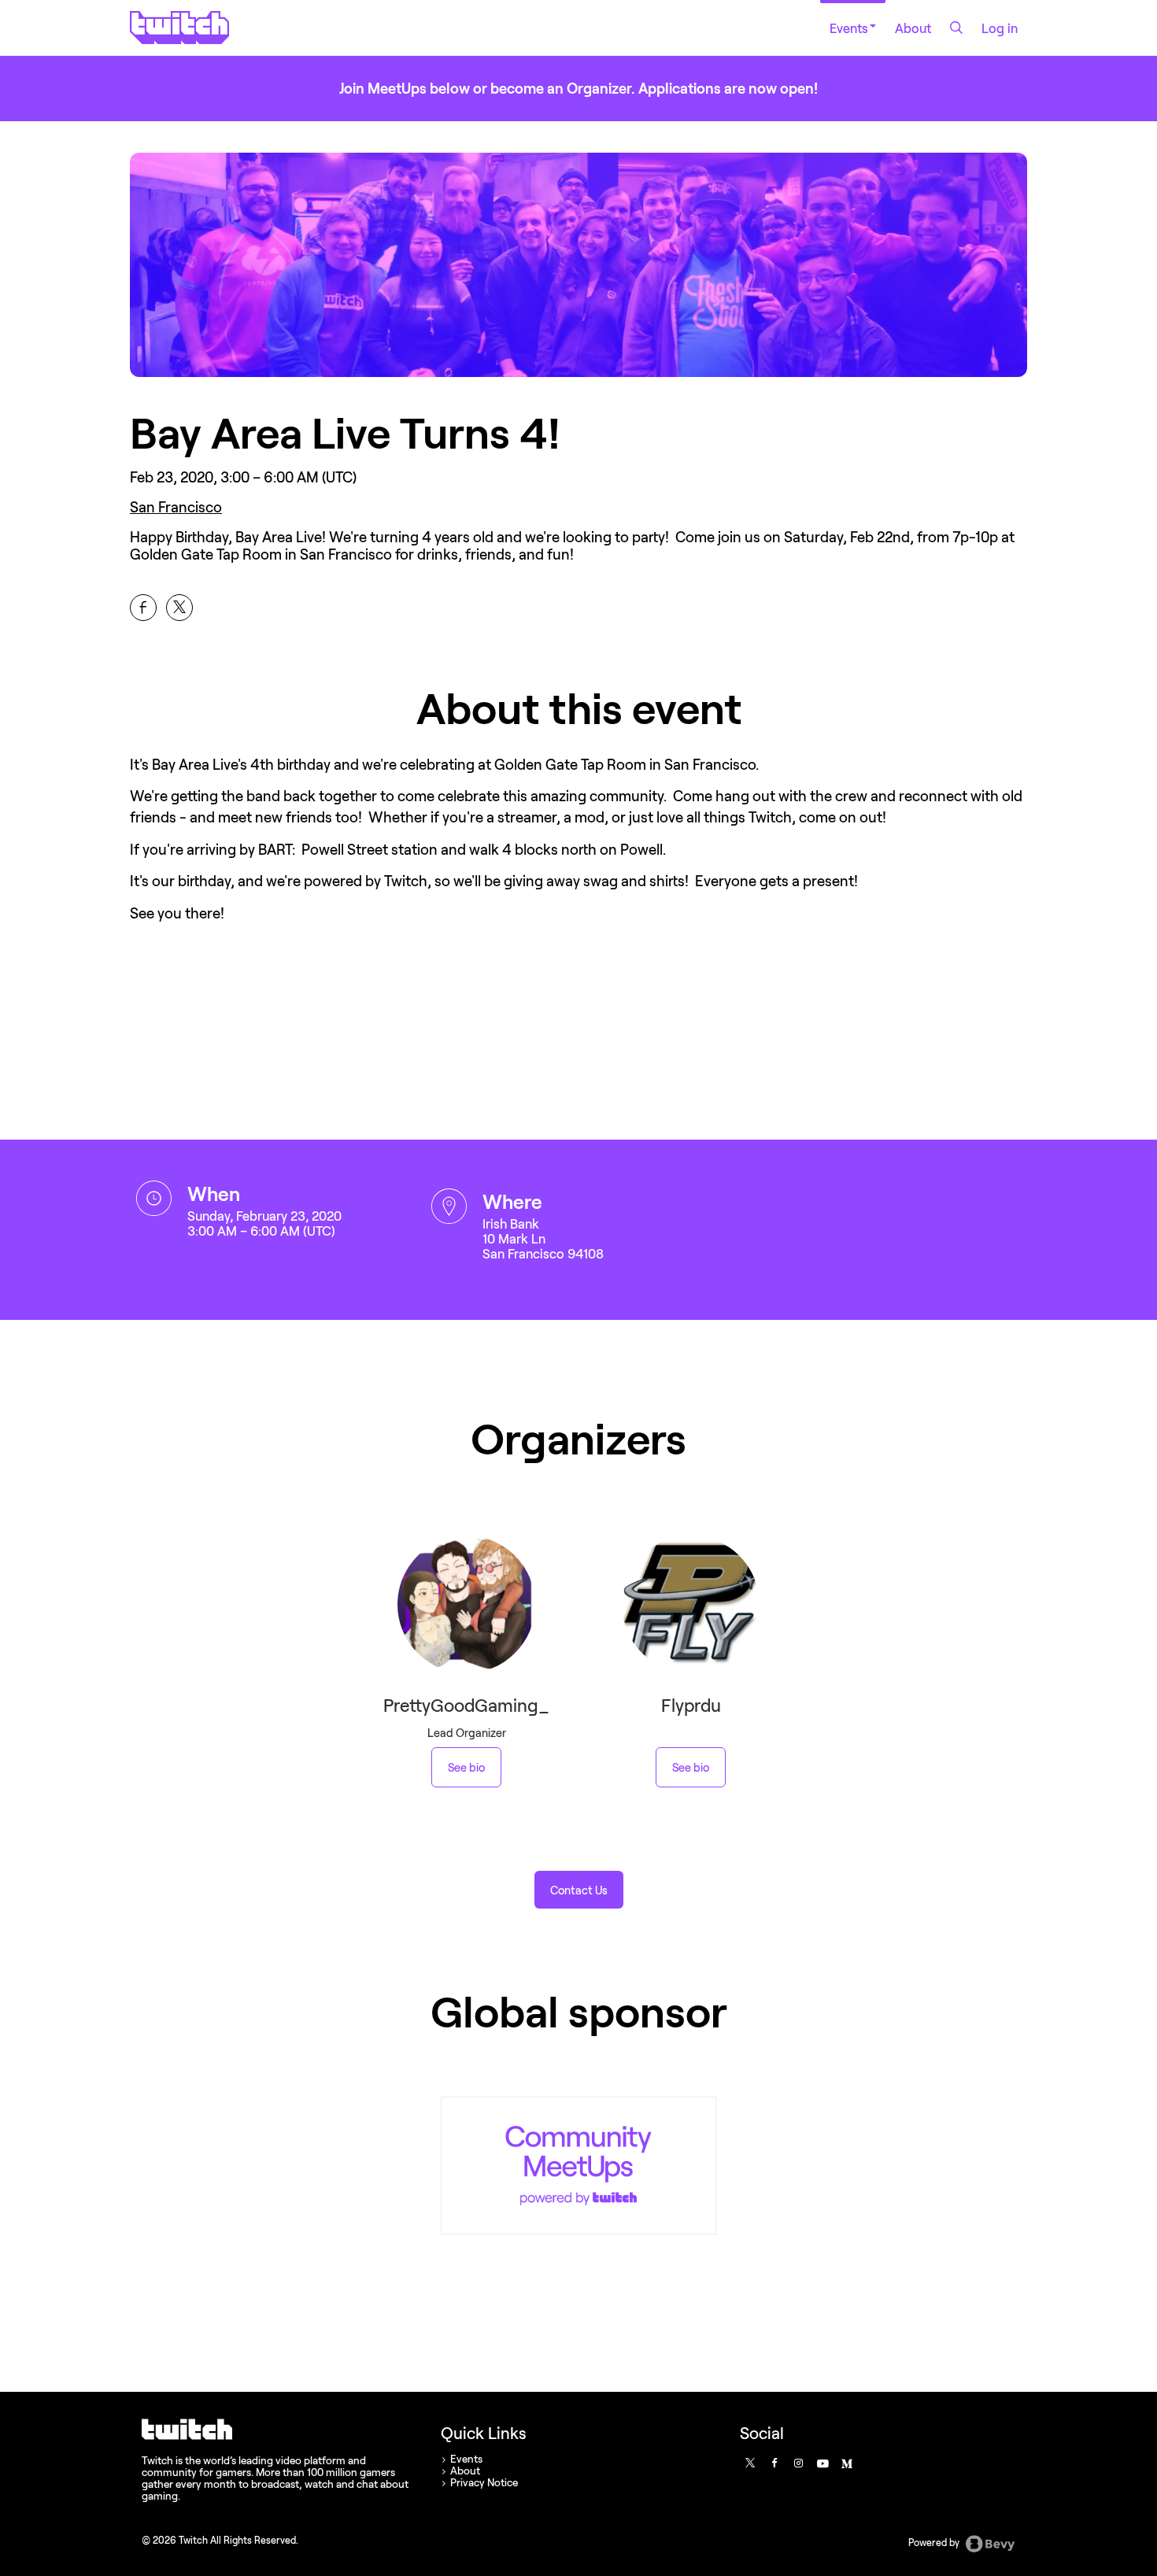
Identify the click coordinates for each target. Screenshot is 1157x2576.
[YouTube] (821, 2463)
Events (849, 28)
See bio (466, 1767)
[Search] (956, 28)
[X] (749, 2463)
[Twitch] (578, 2166)
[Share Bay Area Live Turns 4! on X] (179, 608)
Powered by (935, 2543)
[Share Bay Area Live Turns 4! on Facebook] (143, 608)
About (913, 28)
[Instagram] (798, 2463)
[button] (579, 1890)
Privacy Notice (484, 2482)
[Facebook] (774, 2463)
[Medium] (846, 2463)
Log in (1000, 28)
